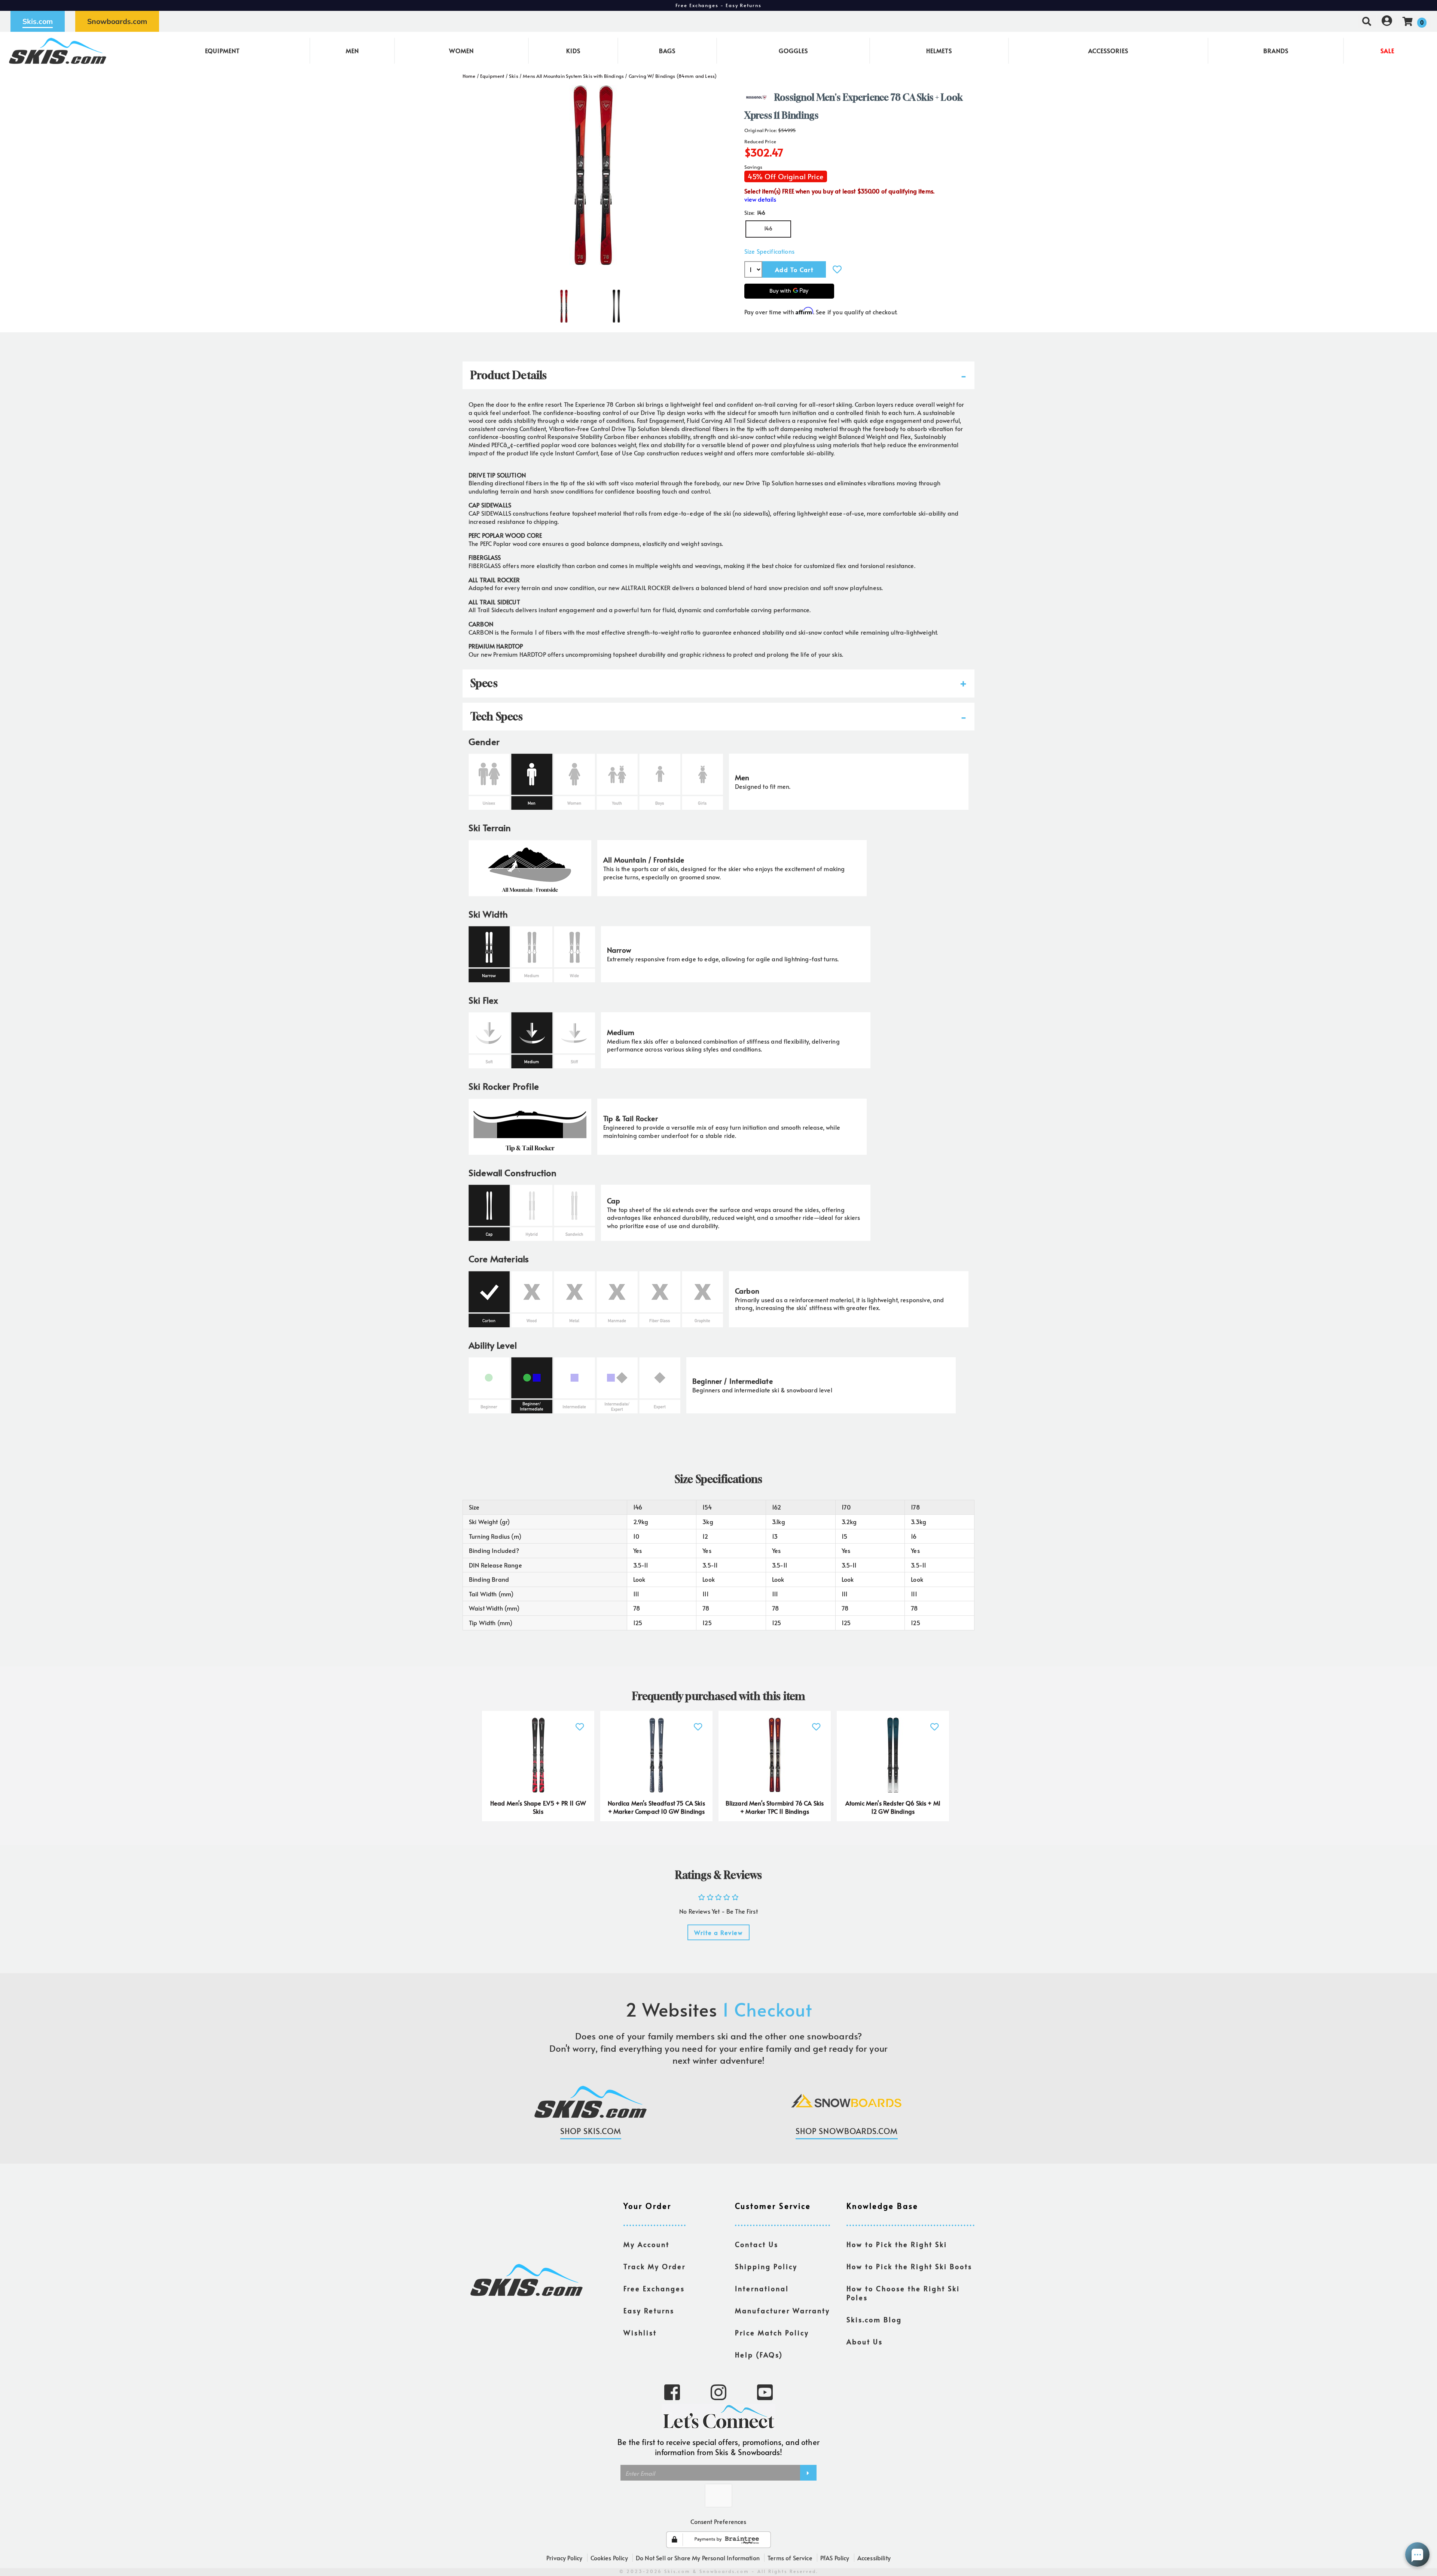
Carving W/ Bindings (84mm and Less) (673, 76)
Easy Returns (649, 2311)
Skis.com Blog (874, 2320)
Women (461, 51)
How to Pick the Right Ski (897, 2244)
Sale (1387, 51)
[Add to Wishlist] (837, 269)
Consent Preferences (718, 2521)
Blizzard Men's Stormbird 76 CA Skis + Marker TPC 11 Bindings (775, 1807)
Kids (573, 51)
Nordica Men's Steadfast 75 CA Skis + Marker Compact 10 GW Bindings (656, 1807)
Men (352, 51)
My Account (646, 2244)
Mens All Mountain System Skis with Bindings (573, 76)
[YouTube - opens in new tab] (765, 2392)
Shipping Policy (766, 2267)
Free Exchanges (654, 2289)
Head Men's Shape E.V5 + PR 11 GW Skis (538, 1807)
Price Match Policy (772, 2333)
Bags (667, 51)
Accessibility (874, 2558)
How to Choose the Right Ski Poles (903, 2293)
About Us (865, 2342)
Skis (514, 76)
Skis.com (38, 21)
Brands (1276, 51)
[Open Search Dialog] (1367, 21)
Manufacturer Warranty (782, 2311)
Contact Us (757, 2244)
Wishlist (640, 2333)
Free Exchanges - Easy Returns (718, 5)
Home (469, 76)
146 (768, 228)
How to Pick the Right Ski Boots (909, 2267)
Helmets (939, 51)
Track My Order (655, 2267)
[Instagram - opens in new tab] (718, 2392)
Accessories (1108, 51)
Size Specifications (769, 251)
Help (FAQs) (759, 2355)
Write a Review (718, 1932)
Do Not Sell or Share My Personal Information (698, 2558)
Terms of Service (790, 2558)
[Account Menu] (1387, 21)
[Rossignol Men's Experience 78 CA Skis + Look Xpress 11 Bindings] (564, 303)
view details (760, 199)
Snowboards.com (117, 21)
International (762, 2289)
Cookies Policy (609, 2558)
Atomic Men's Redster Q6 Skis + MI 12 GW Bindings (893, 1807)
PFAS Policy (835, 2558)
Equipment (222, 51)
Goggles (793, 51)
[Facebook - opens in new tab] (672, 2392)
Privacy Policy (564, 2558)
